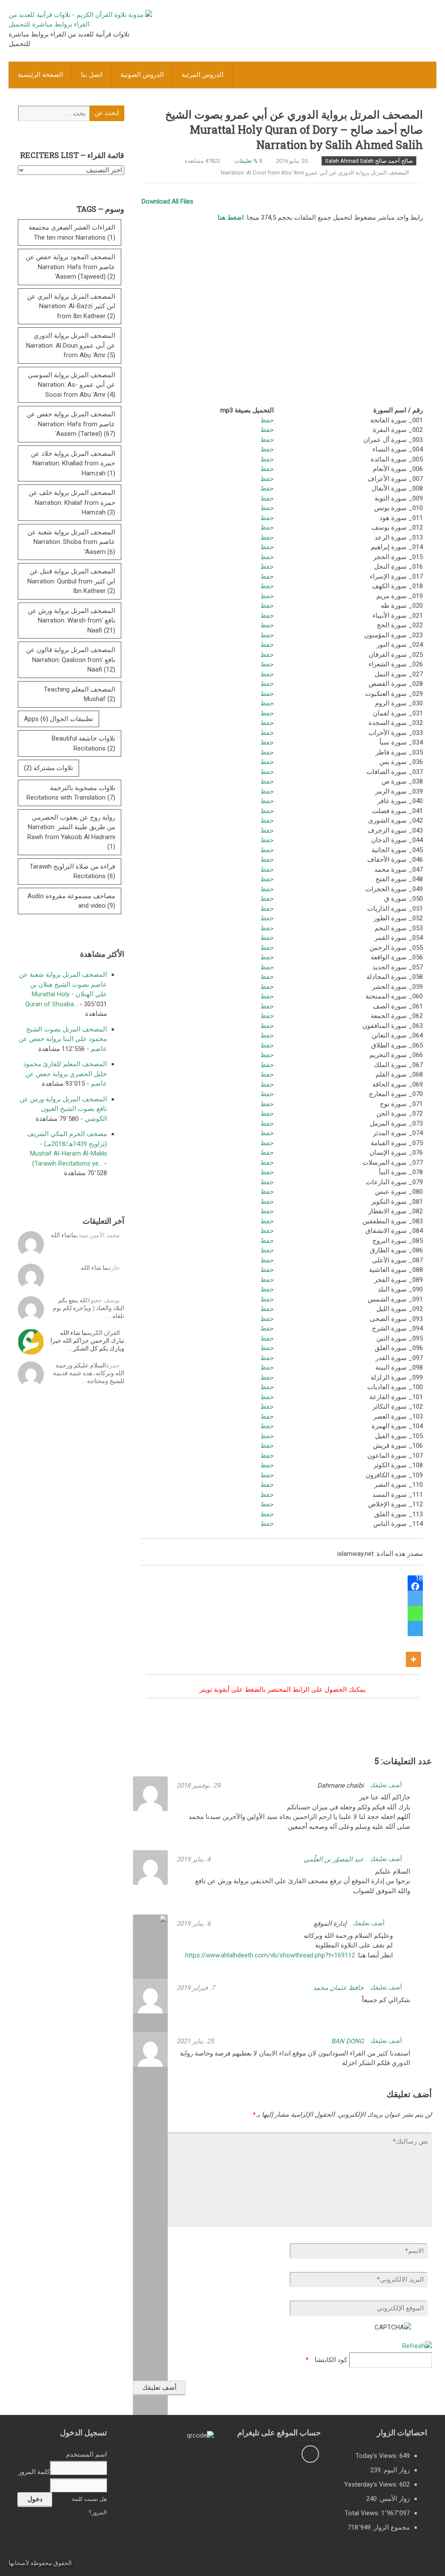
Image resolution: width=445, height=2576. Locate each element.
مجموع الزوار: (390, 2527)
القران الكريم (103, 1333)
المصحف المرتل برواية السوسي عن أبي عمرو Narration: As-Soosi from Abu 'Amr (71, 385)
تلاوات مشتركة (48, 768)
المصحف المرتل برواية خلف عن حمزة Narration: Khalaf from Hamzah (72, 502)
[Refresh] (417, 2346)
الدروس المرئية (203, 75)
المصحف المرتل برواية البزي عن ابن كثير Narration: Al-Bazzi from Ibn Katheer (71, 306)
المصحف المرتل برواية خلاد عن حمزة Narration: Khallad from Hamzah (73, 463)
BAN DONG (347, 2041)
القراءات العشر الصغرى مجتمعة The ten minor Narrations (72, 232)
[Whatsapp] (415, 1613)
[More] (413, 1652)
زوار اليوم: (395, 2470)
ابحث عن (107, 113)
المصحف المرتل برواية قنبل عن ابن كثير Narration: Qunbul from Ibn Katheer (71, 581)
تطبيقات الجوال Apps (58, 719)
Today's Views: (377, 2456)
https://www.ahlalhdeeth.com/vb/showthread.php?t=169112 (270, 1955)
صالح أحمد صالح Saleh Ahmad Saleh (369, 161)
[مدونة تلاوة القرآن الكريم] (80, 24)
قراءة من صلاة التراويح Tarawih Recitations (72, 871)
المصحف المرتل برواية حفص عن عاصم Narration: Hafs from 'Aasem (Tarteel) (71, 424)
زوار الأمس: (393, 2499)
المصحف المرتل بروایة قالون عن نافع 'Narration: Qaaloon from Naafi (71, 660)
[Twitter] (415, 1598)
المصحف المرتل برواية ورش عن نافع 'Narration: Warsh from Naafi (71, 621)
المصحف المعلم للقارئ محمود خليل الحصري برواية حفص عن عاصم (65, 1074)
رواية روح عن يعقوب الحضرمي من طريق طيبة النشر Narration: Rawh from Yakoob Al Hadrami (71, 832)
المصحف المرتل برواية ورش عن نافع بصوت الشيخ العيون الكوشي (63, 1109)
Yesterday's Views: (372, 2484)
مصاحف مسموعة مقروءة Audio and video (71, 901)
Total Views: (363, 2513)
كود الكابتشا (331, 2360)
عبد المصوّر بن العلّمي (334, 1859)
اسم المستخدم (86, 2454)
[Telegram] (415, 1629)
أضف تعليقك (387, 1785)
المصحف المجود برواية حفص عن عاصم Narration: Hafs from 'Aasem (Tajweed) (70, 267)
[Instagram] (310, 2454)
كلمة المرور (34, 2472)
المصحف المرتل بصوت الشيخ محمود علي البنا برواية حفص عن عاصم (63, 1039)
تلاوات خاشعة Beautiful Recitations (83, 743)
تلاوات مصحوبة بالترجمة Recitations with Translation (71, 793)
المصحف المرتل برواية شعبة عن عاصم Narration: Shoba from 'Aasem (71, 542)
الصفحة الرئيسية (40, 75)
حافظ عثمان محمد (338, 1988)
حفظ (267, 420)
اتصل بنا (92, 75)
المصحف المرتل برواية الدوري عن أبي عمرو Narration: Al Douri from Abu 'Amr (315, 173)
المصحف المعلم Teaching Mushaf (80, 694)
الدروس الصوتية (142, 75)
